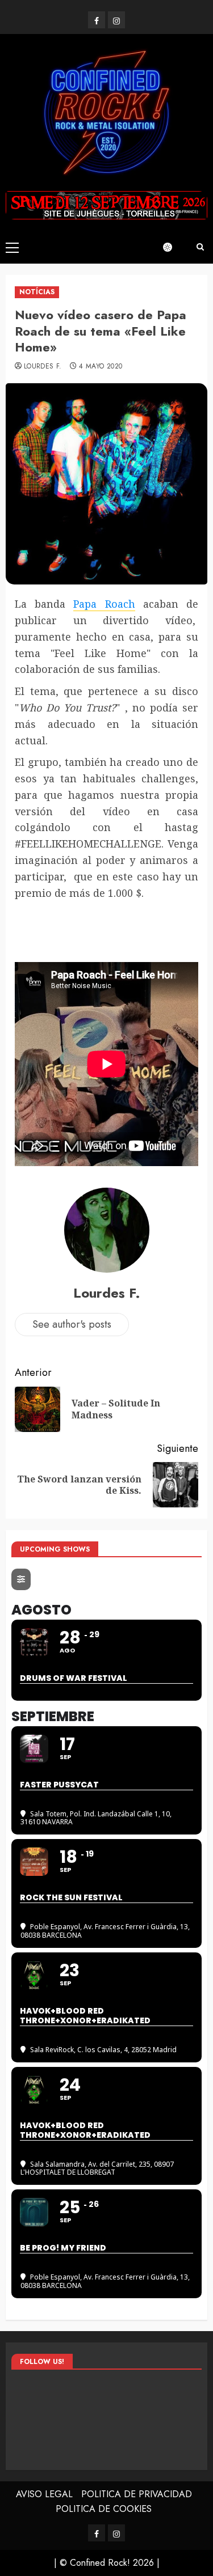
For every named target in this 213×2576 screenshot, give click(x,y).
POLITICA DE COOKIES (104, 2509)
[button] (12, 247)
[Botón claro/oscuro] (173, 247)
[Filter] (21, 1579)
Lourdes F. (43, 367)
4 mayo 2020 (101, 367)
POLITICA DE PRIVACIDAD (137, 2494)
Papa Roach (104, 604)
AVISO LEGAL (44, 2494)
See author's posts (72, 1324)
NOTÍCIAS (37, 292)
